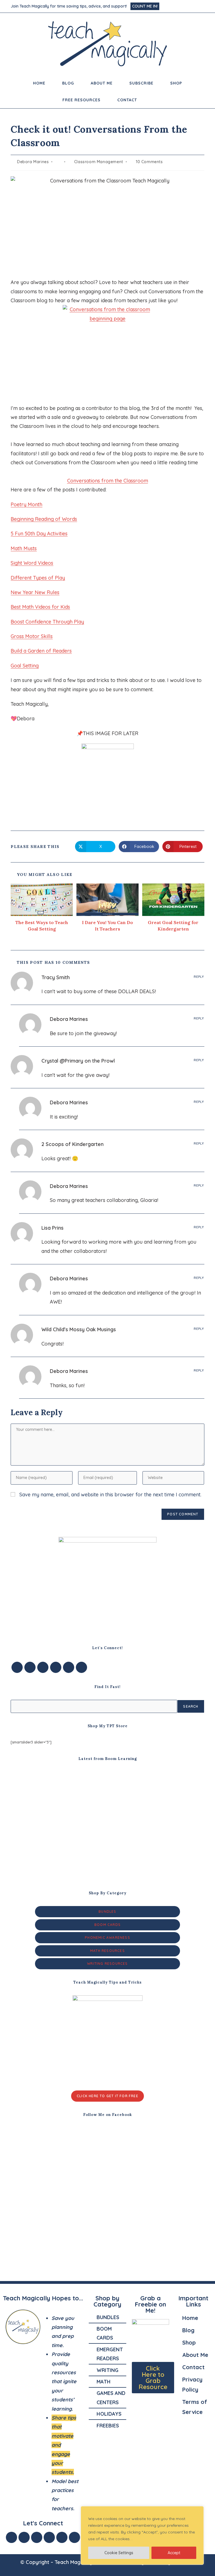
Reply (199, 977)
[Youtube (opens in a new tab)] (202, 6)
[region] (142, 2535)
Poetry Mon (24, 504)
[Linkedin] (62, 2537)
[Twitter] (24, 2537)
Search (191, 1706)
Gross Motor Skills (32, 636)
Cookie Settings (119, 2553)
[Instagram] (43, 1667)
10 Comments (149, 162)
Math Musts (24, 548)
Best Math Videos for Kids (40, 607)
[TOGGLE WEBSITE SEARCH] (153, 100)
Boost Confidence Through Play (47, 622)
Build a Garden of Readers (41, 651)
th (40, 504)
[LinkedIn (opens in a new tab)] (195, 6)
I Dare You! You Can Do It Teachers (107, 925)
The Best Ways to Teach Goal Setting (42, 925)
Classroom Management (99, 162)
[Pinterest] (69, 1667)
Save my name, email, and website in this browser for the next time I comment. (110, 1495)
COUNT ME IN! (145, 6)
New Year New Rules (35, 592)
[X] (17, 1667)
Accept (174, 2553)
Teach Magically (73, 2562)
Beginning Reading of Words (44, 519)
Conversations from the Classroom (108, 481)
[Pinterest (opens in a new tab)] (181, 6)
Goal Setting (25, 666)
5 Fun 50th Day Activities (39, 534)
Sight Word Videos (32, 563)
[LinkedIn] (56, 1667)
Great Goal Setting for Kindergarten (173, 925)
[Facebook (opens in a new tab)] (173, 6)
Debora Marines (33, 162)
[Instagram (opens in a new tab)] (188, 6)
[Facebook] (30, 1667)
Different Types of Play (38, 578)
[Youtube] (81, 1667)
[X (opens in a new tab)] (166, 6)
